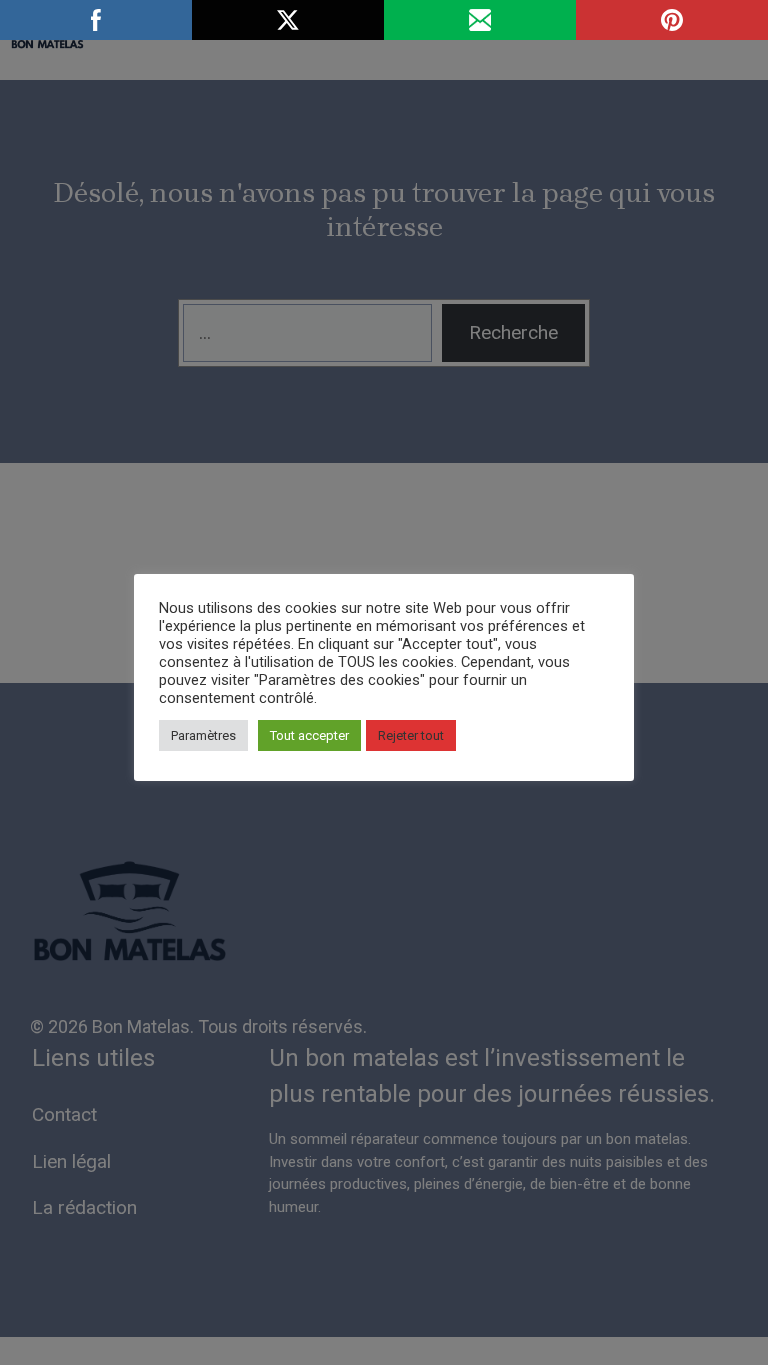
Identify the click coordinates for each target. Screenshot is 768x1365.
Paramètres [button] (203, 735)
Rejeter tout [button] (411, 735)
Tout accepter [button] (309, 735)
